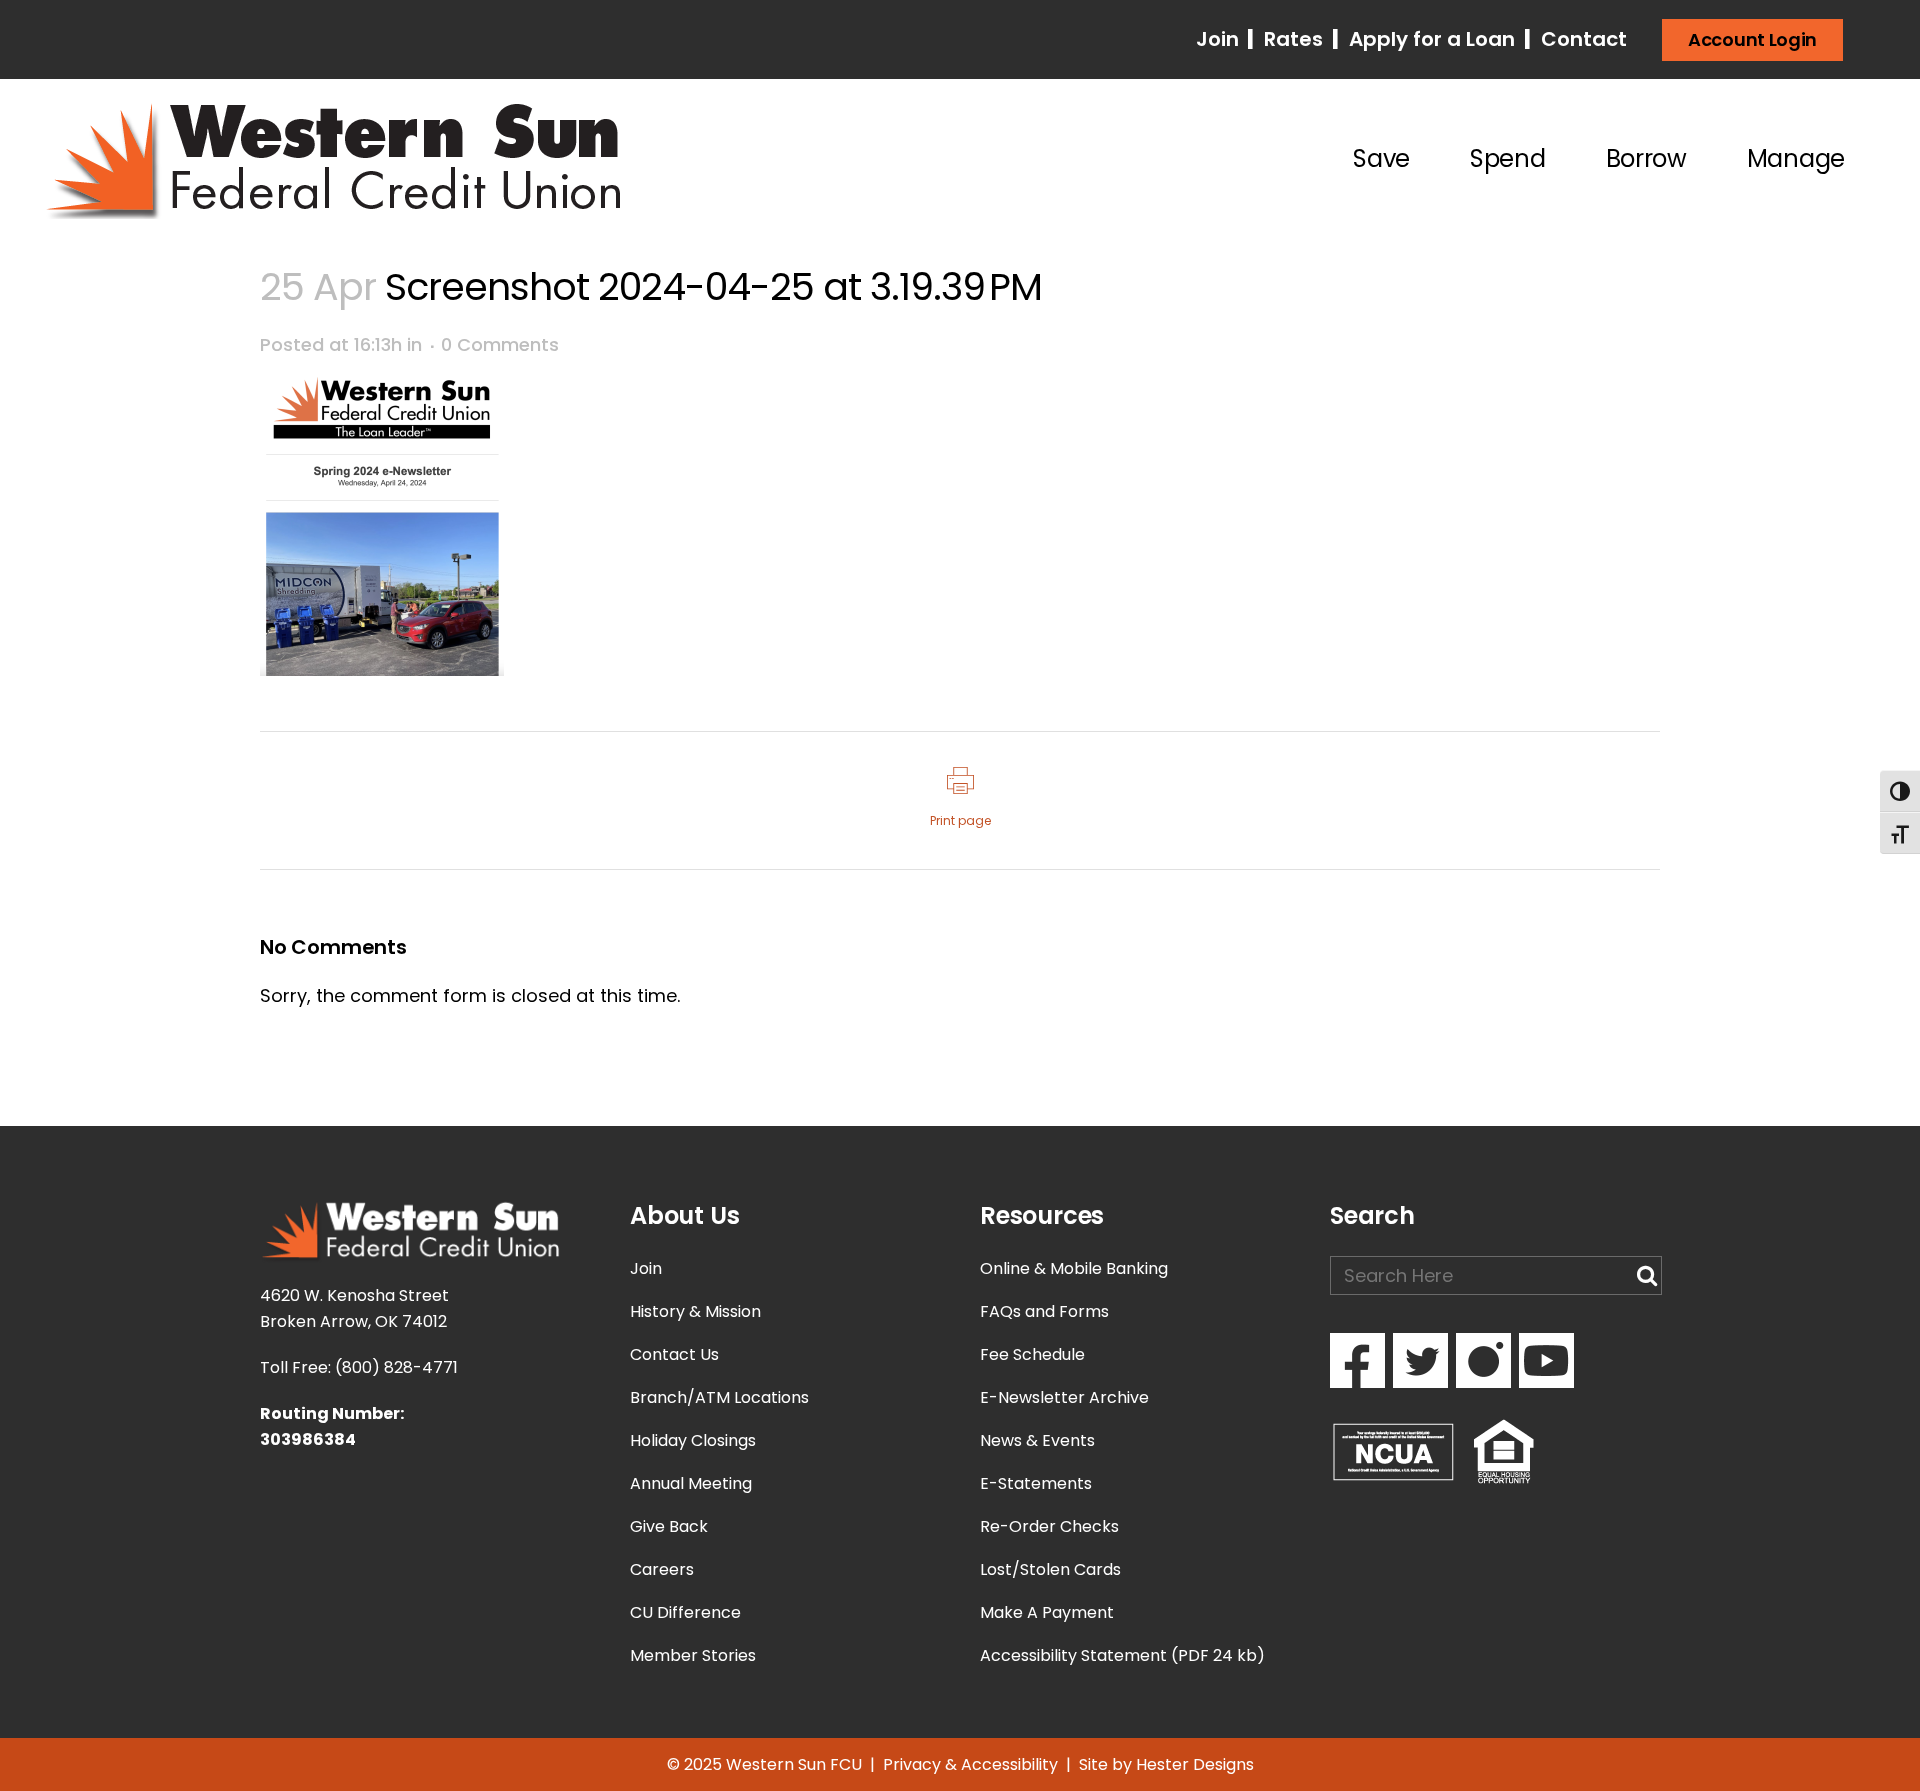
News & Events (1037, 1440)
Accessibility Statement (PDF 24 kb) (1122, 1655)
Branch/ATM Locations (719, 1397)
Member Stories (693, 1655)
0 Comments (500, 344)
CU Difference (685, 1612)
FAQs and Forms (1044, 1311)
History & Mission (695, 1311)
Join (1220, 39)
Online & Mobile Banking (1074, 1268)
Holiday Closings (693, 1440)
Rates (1291, 39)
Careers (662, 1569)
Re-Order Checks (1049, 1526)
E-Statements (1036, 1483)
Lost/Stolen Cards (1050, 1569)
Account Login (1752, 39)
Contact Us (674, 1354)
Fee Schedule (1032, 1354)
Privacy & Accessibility (970, 1764)
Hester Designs (1195, 1764)
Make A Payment (1047, 1612)
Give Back (669, 1526)
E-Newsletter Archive (1064, 1397)
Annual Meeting (691, 1483)
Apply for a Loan (1429, 39)
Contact (1581, 39)
